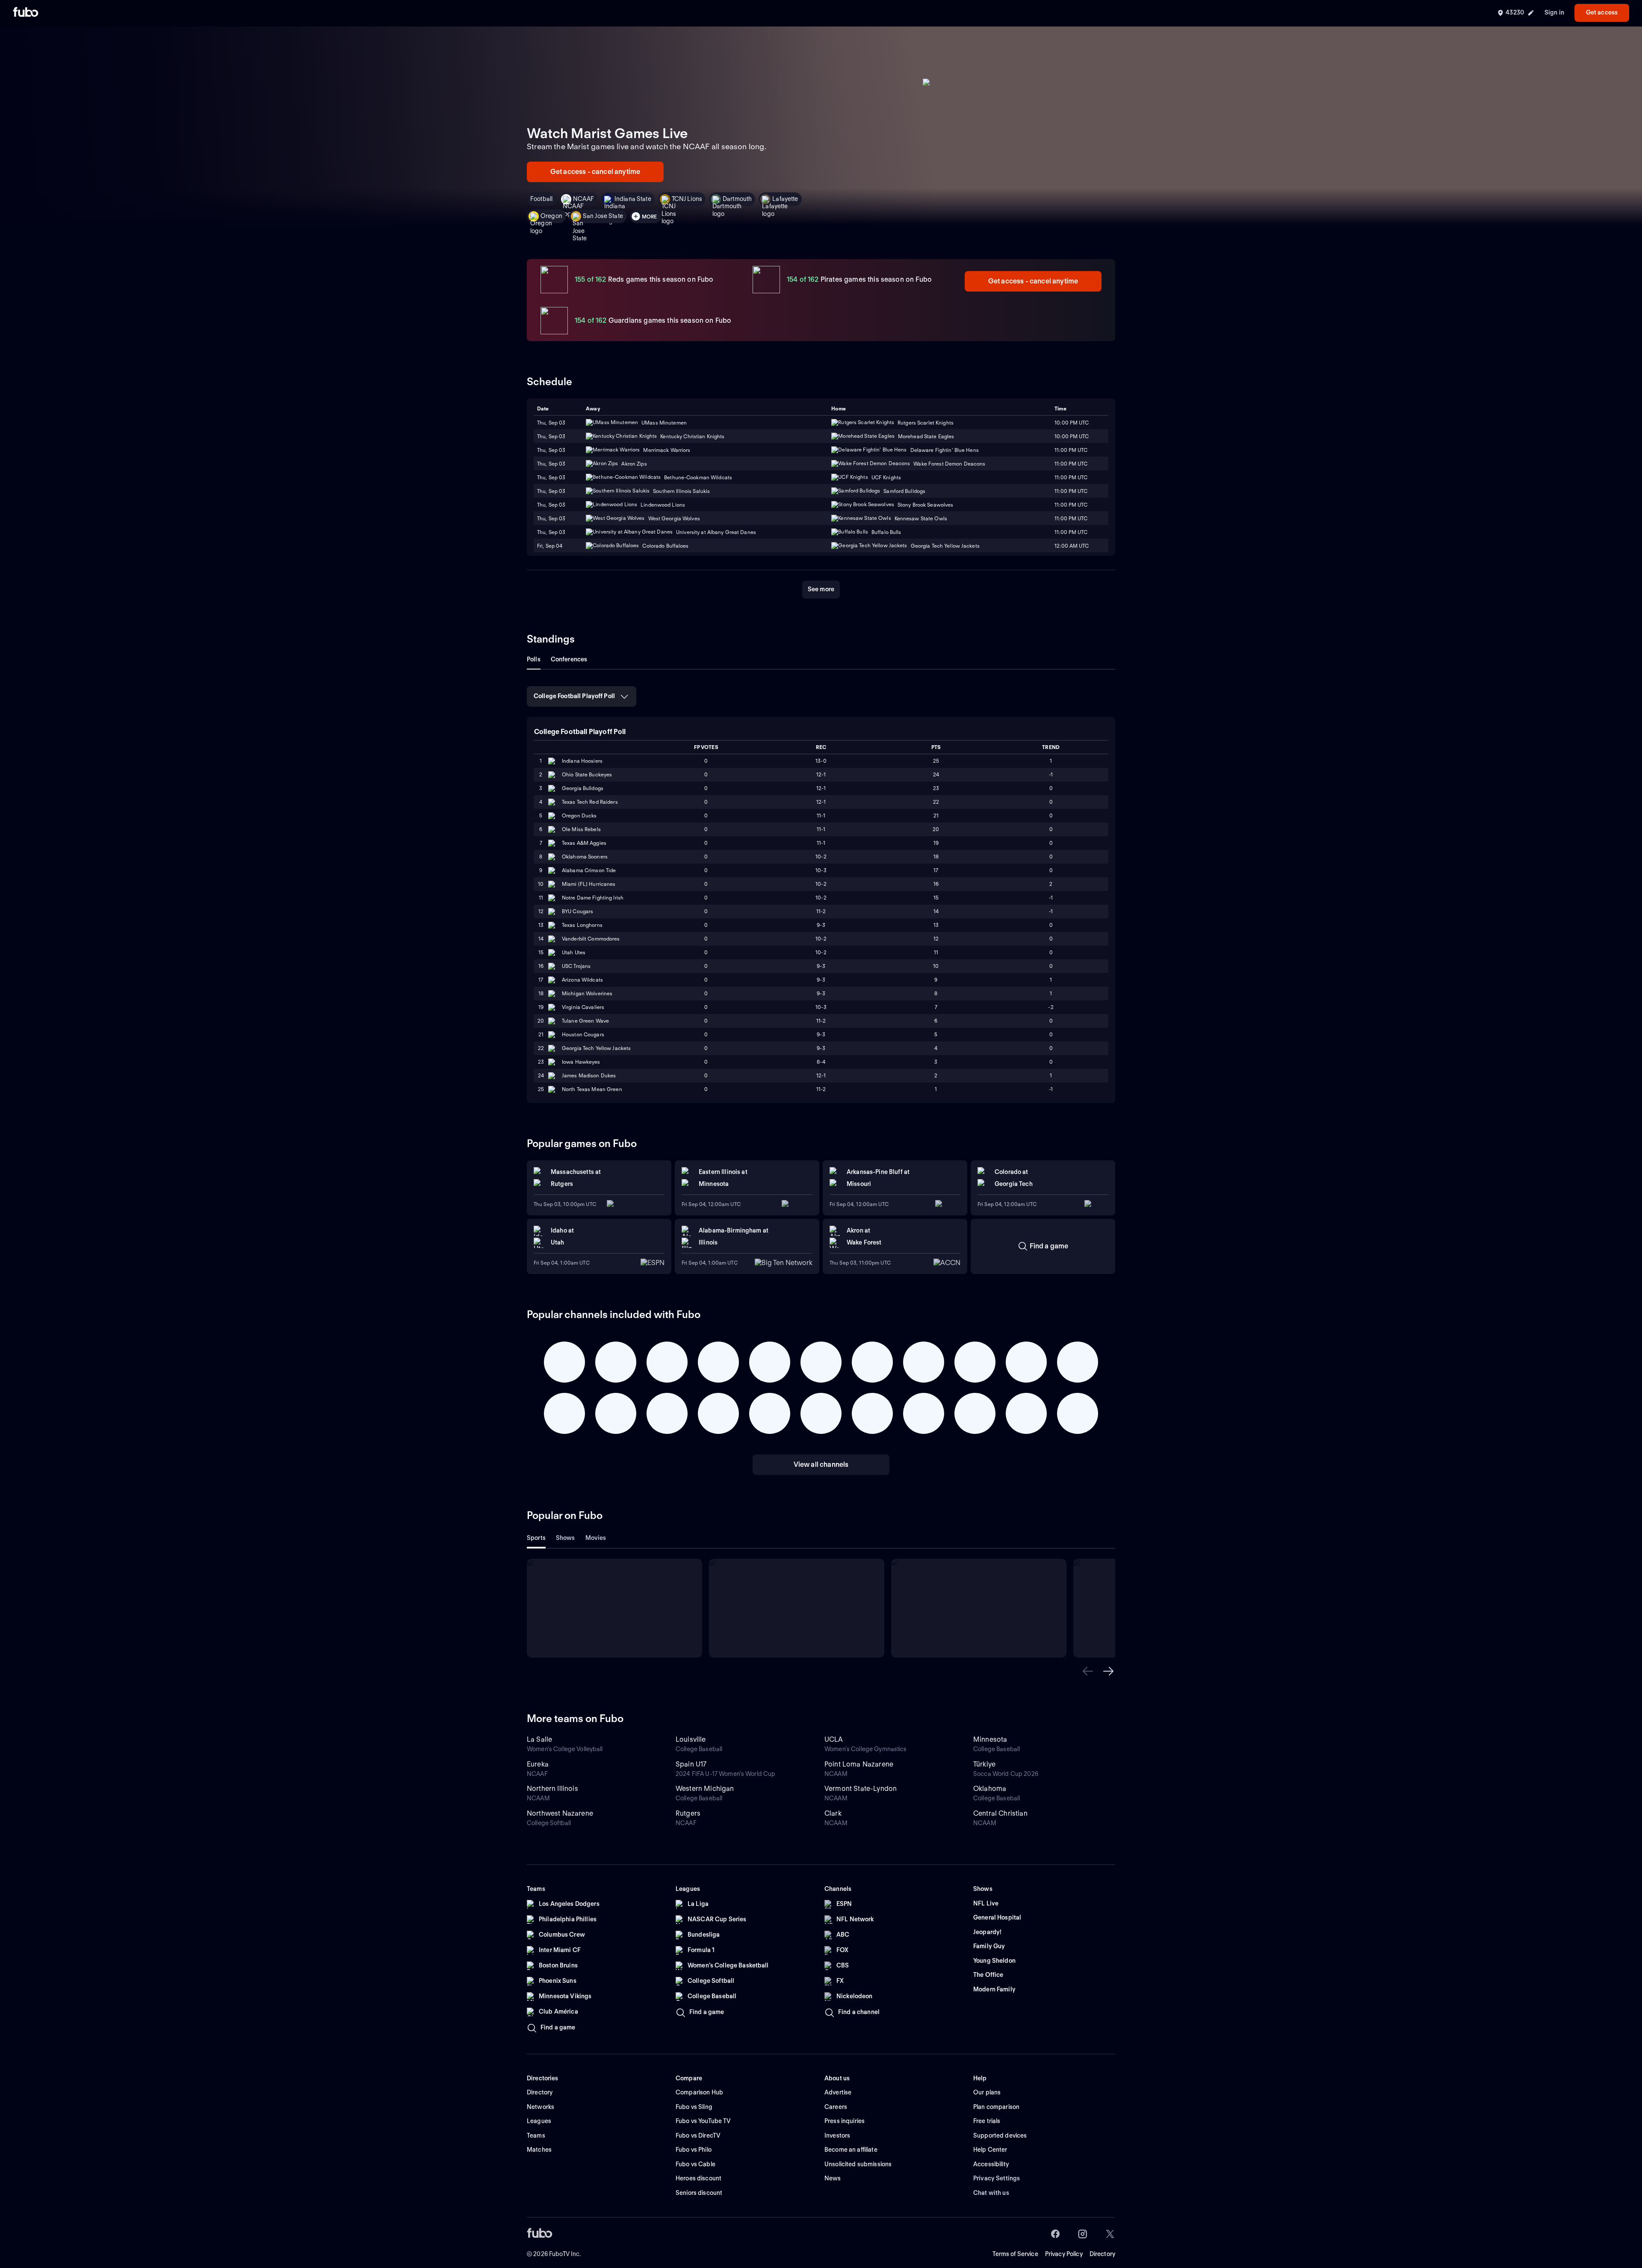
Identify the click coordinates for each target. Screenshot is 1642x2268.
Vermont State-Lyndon (861, 1789)
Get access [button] (1602, 12)
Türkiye (984, 1764)
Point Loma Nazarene (859, 1764)
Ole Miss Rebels (581, 829)
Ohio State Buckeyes (587, 774)
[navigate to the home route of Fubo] (26, 13)
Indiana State (633, 199)
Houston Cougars (583, 1034)
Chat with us (991, 2193)
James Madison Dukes (589, 1075)
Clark (833, 1813)
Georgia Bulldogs (583, 788)
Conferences (569, 659)
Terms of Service (1015, 2254)
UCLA (834, 1739)
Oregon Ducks (579, 815)
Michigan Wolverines (587, 993)
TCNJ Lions (687, 199)
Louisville (691, 1739)
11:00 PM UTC (1071, 464)
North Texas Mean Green (592, 1089)
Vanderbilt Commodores (591, 939)
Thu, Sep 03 (551, 423)
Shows (566, 1538)
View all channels (821, 1464)
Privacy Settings (997, 2178)
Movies (596, 1538)
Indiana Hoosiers (582, 761)
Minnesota (990, 1739)
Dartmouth (737, 199)
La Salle (539, 1739)
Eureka (538, 1764)
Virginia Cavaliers (583, 1007)
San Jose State (603, 216)
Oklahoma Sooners (585, 857)
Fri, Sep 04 (550, 546)
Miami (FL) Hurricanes (589, 884)
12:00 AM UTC (1072, 546)
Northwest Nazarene (560, 1813)
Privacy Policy (1064, 2254)
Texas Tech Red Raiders (590, 802)
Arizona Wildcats (582, 980)
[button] (1088, 1671)
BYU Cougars (577, 911)
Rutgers (688, 1813)
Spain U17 (691, 1764)
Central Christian (1000, 1813)
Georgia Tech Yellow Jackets (596, 1048)
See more (821, 589)
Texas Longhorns (582, 925)
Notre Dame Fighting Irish (593, 898)
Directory (1102, 2254)
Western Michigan (705, 1789)
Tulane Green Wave (585, 1021)
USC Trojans (576, 966)
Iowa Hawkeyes (581, 1062)
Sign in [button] (1554, 12)
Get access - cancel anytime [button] (595, 172)
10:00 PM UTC (1072, 423)
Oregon (551, 216)
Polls (534, 659)
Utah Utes (574, 952)
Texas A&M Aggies (584, 843)
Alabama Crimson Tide (589, 870)
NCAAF (583, 199)
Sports (536, 1538)
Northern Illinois (552, 1789)
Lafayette (785, 199)
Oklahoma (990, 1789)
